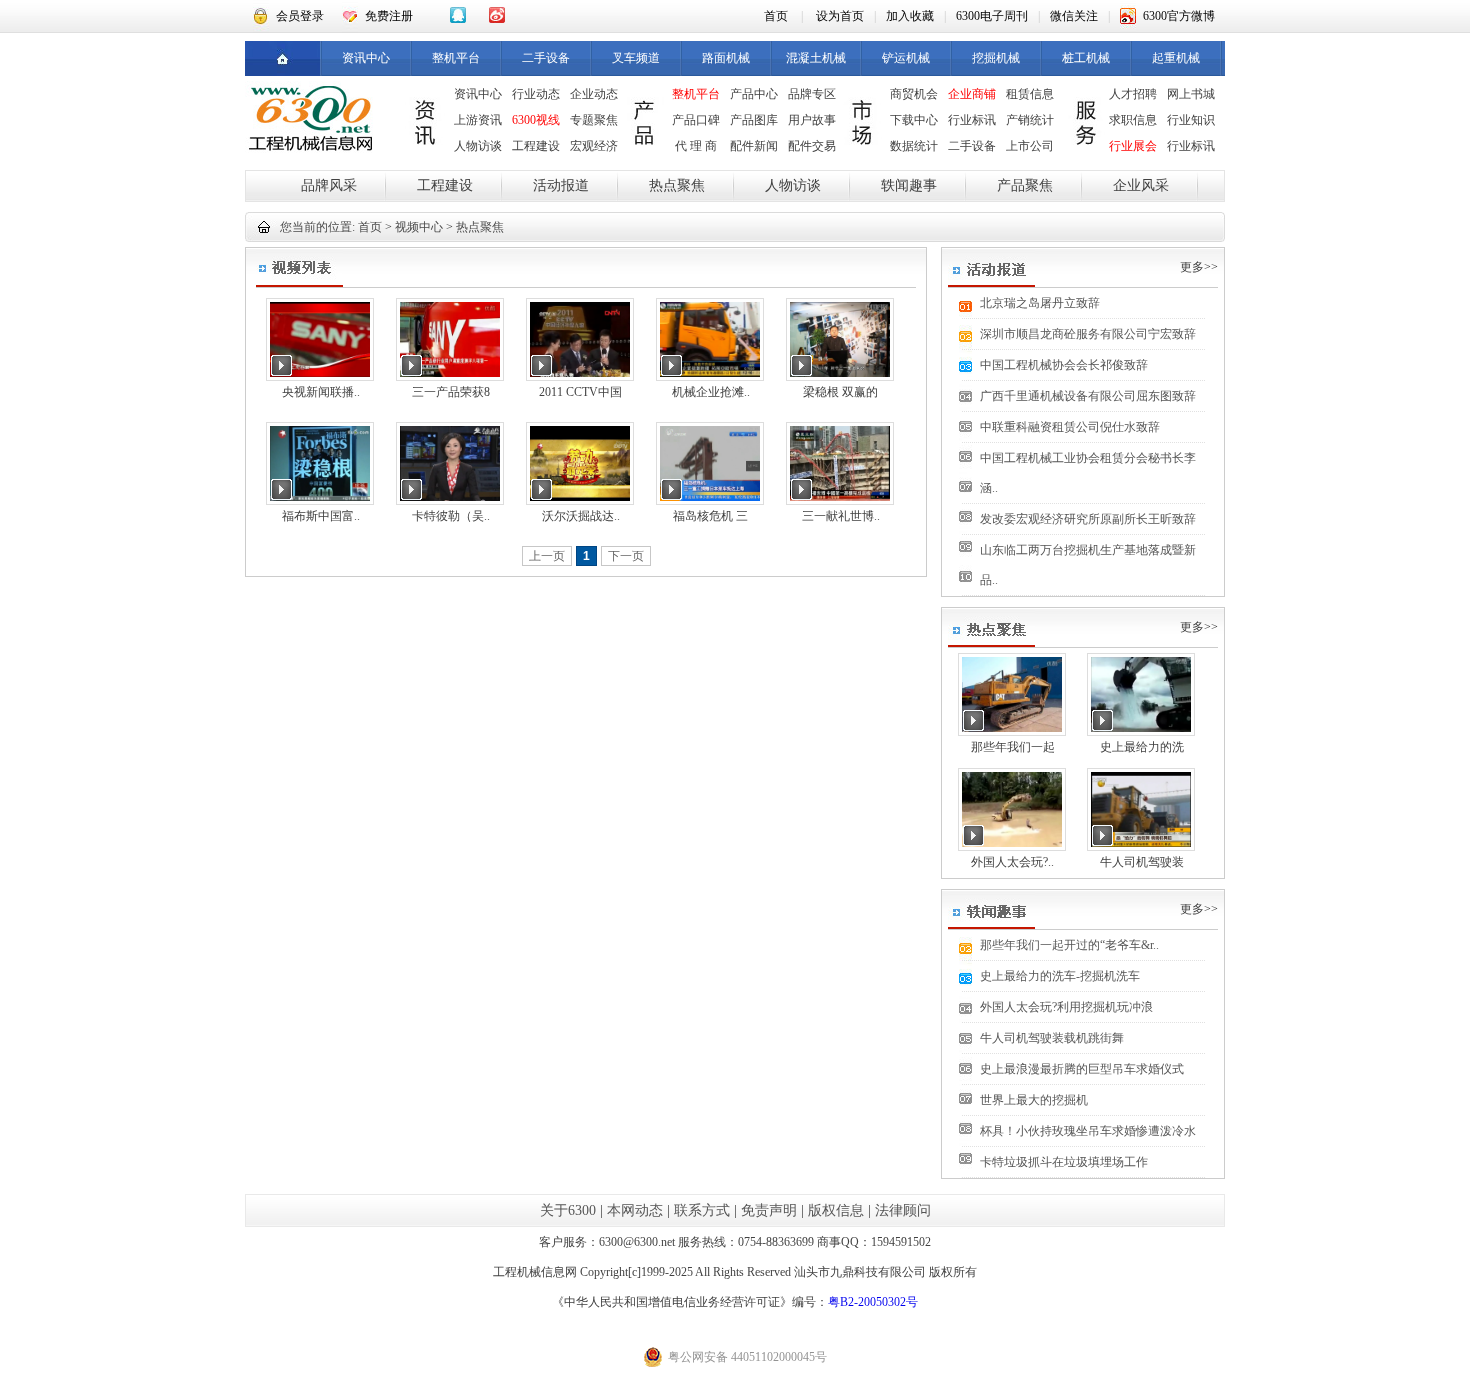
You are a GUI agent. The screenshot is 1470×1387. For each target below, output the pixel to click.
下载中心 (914, 120)
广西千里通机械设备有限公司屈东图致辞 (1088, 396)
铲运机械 (906, 58)
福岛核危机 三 (710, 516)
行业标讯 (972, 120)
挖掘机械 (996, 58)
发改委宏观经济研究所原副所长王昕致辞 (1088, 519)
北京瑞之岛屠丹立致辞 (1040, 303)
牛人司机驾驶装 (1142, 862)
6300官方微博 (1179, 16)
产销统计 (1030, 120)
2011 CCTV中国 (580, 392)
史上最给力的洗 (1142, 747)
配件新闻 (754, 146)
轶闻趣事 (909, 185)
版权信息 (836, 1210)
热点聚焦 (677, 185)
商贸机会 (914, 94)
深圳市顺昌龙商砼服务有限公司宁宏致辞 (1088, 334)
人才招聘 (1133, 94)
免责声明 (769, 1210)
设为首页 (840, 16)
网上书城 (1191, 94)
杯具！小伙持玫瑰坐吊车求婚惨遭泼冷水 (1088, 1131)
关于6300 (568, 1210)
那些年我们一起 (1013, 747)
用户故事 (812, 120)
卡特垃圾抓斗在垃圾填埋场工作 (1064, 1162)
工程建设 (536, 146)
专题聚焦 (594, 120)
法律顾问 (903, 1210)
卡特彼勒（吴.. (451, 516)
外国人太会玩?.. (1012, 862)
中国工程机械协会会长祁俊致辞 (1064, 365)
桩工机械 (1086, 58)
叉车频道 (636, 58)
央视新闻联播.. (321, 392)
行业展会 (1133, 146)
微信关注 (1074, 16)
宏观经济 (594, 146)
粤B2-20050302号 (873, 1302)
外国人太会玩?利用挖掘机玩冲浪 (1066, 1007)
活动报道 (561, 185)
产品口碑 (696, 120)
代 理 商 (696, 146)
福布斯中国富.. (321, 516)
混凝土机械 (816, 58)
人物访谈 (478, 146)
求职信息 (1133, 120)
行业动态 (536, 94)
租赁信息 (1030, 94)
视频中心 (419, 227)
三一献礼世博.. (841, 516)
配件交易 (812, 146)
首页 (776, 16)
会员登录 (300, 16)
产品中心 (754, 94)
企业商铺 (972, 94)
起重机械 (1176, 58)
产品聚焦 (1025, 185)
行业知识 (1191, 120)
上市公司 (1030, 146)
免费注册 (389, 16)
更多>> (1199, 267)
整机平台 (456, 58)
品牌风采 (329, 185)
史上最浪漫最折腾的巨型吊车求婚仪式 (1082, 1069)
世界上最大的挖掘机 (1034, 1100)
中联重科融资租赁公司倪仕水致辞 (1070, 427)
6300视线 (536, 120)
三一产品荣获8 (451, 392)
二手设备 (546, 58)
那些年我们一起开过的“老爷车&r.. (1069, 945)
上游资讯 (478, 120)
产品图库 (754, 120)
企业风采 (1141, 185)
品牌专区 (812, 94)
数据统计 (914, 146)
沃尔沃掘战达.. (581, 516)
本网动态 (635, 1210)
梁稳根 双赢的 (840, 392)
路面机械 (726, 58)
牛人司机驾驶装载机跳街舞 (1052, 1038)
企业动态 (594, 94)
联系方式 (702, 1210)
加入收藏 (910, 16)
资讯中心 (366, 58)
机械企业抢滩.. (711, 392)
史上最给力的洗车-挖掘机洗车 (1060, 976)
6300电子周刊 (992, 16)
